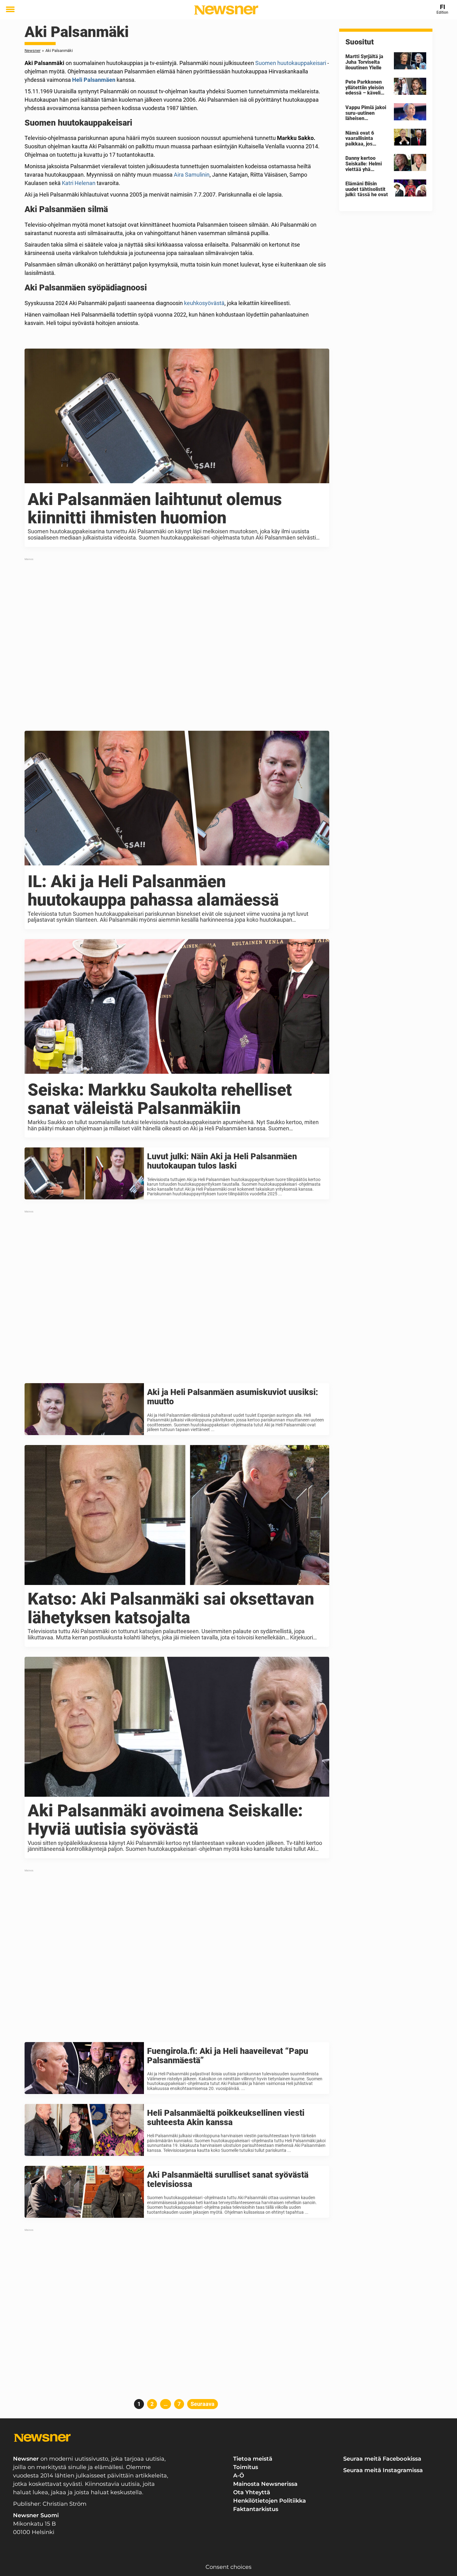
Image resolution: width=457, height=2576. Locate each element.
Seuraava (203, 2404)
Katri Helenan (79, 183)
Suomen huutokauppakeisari (291, 63)
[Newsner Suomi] (226, 10)
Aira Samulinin (192, 175)
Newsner (32, 51)
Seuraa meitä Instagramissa (383, 2470)
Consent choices (228, 2567)
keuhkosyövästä (204, 303)
